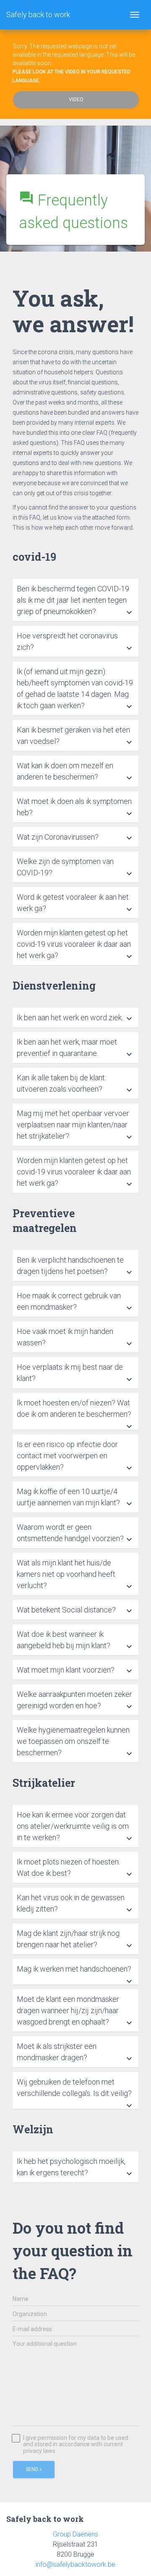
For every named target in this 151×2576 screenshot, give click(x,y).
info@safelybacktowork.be (75, 2564)
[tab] (75, 600)
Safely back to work (38, 14)
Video (76, 100)
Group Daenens (75, 2534)
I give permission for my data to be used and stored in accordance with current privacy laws (76, 2445)
